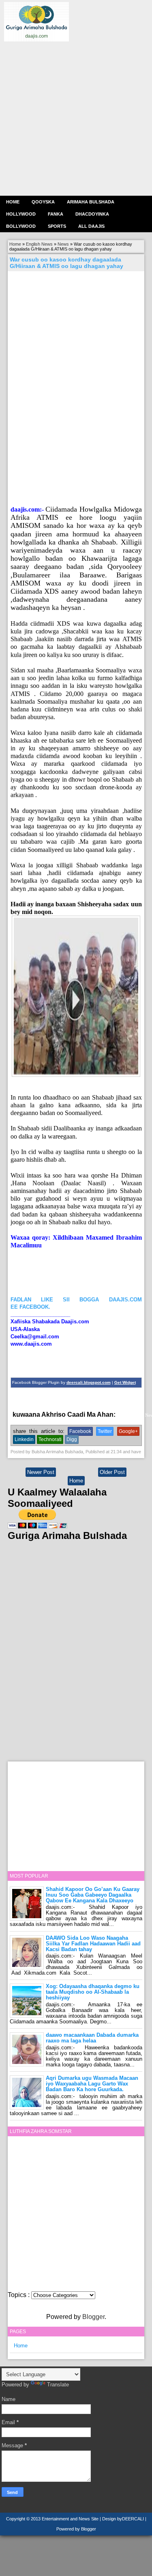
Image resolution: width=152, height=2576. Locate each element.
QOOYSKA (43, 202)
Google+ (128, 1431)
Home (13, 202)
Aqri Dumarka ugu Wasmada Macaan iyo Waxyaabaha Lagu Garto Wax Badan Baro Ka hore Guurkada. (92, 2084)
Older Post (112, 1472)
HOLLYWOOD (21, 214)
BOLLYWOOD (21, 226)
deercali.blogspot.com (89, 1382)
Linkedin (24, 1439)
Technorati (50, 1439)
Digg (72, 1439)
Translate (58, 2385)
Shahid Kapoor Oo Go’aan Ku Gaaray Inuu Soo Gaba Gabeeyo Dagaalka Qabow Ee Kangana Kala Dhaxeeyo (93, 1895)
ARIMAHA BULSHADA (91, 202)
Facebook (80, 1431)
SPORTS (57, 226)
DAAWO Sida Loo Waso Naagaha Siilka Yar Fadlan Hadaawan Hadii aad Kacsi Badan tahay (93, 1944)
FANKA (56, 214)
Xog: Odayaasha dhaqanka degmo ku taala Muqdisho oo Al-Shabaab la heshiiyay (93, 1992)
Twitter (105, 1431)
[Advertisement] (76, 118)
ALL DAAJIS (91, 226)
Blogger (93, 2317)
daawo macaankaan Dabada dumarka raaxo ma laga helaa (92, 2038)
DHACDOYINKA (92, 214)
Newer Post (41, 1472)
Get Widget (125, 1382)
